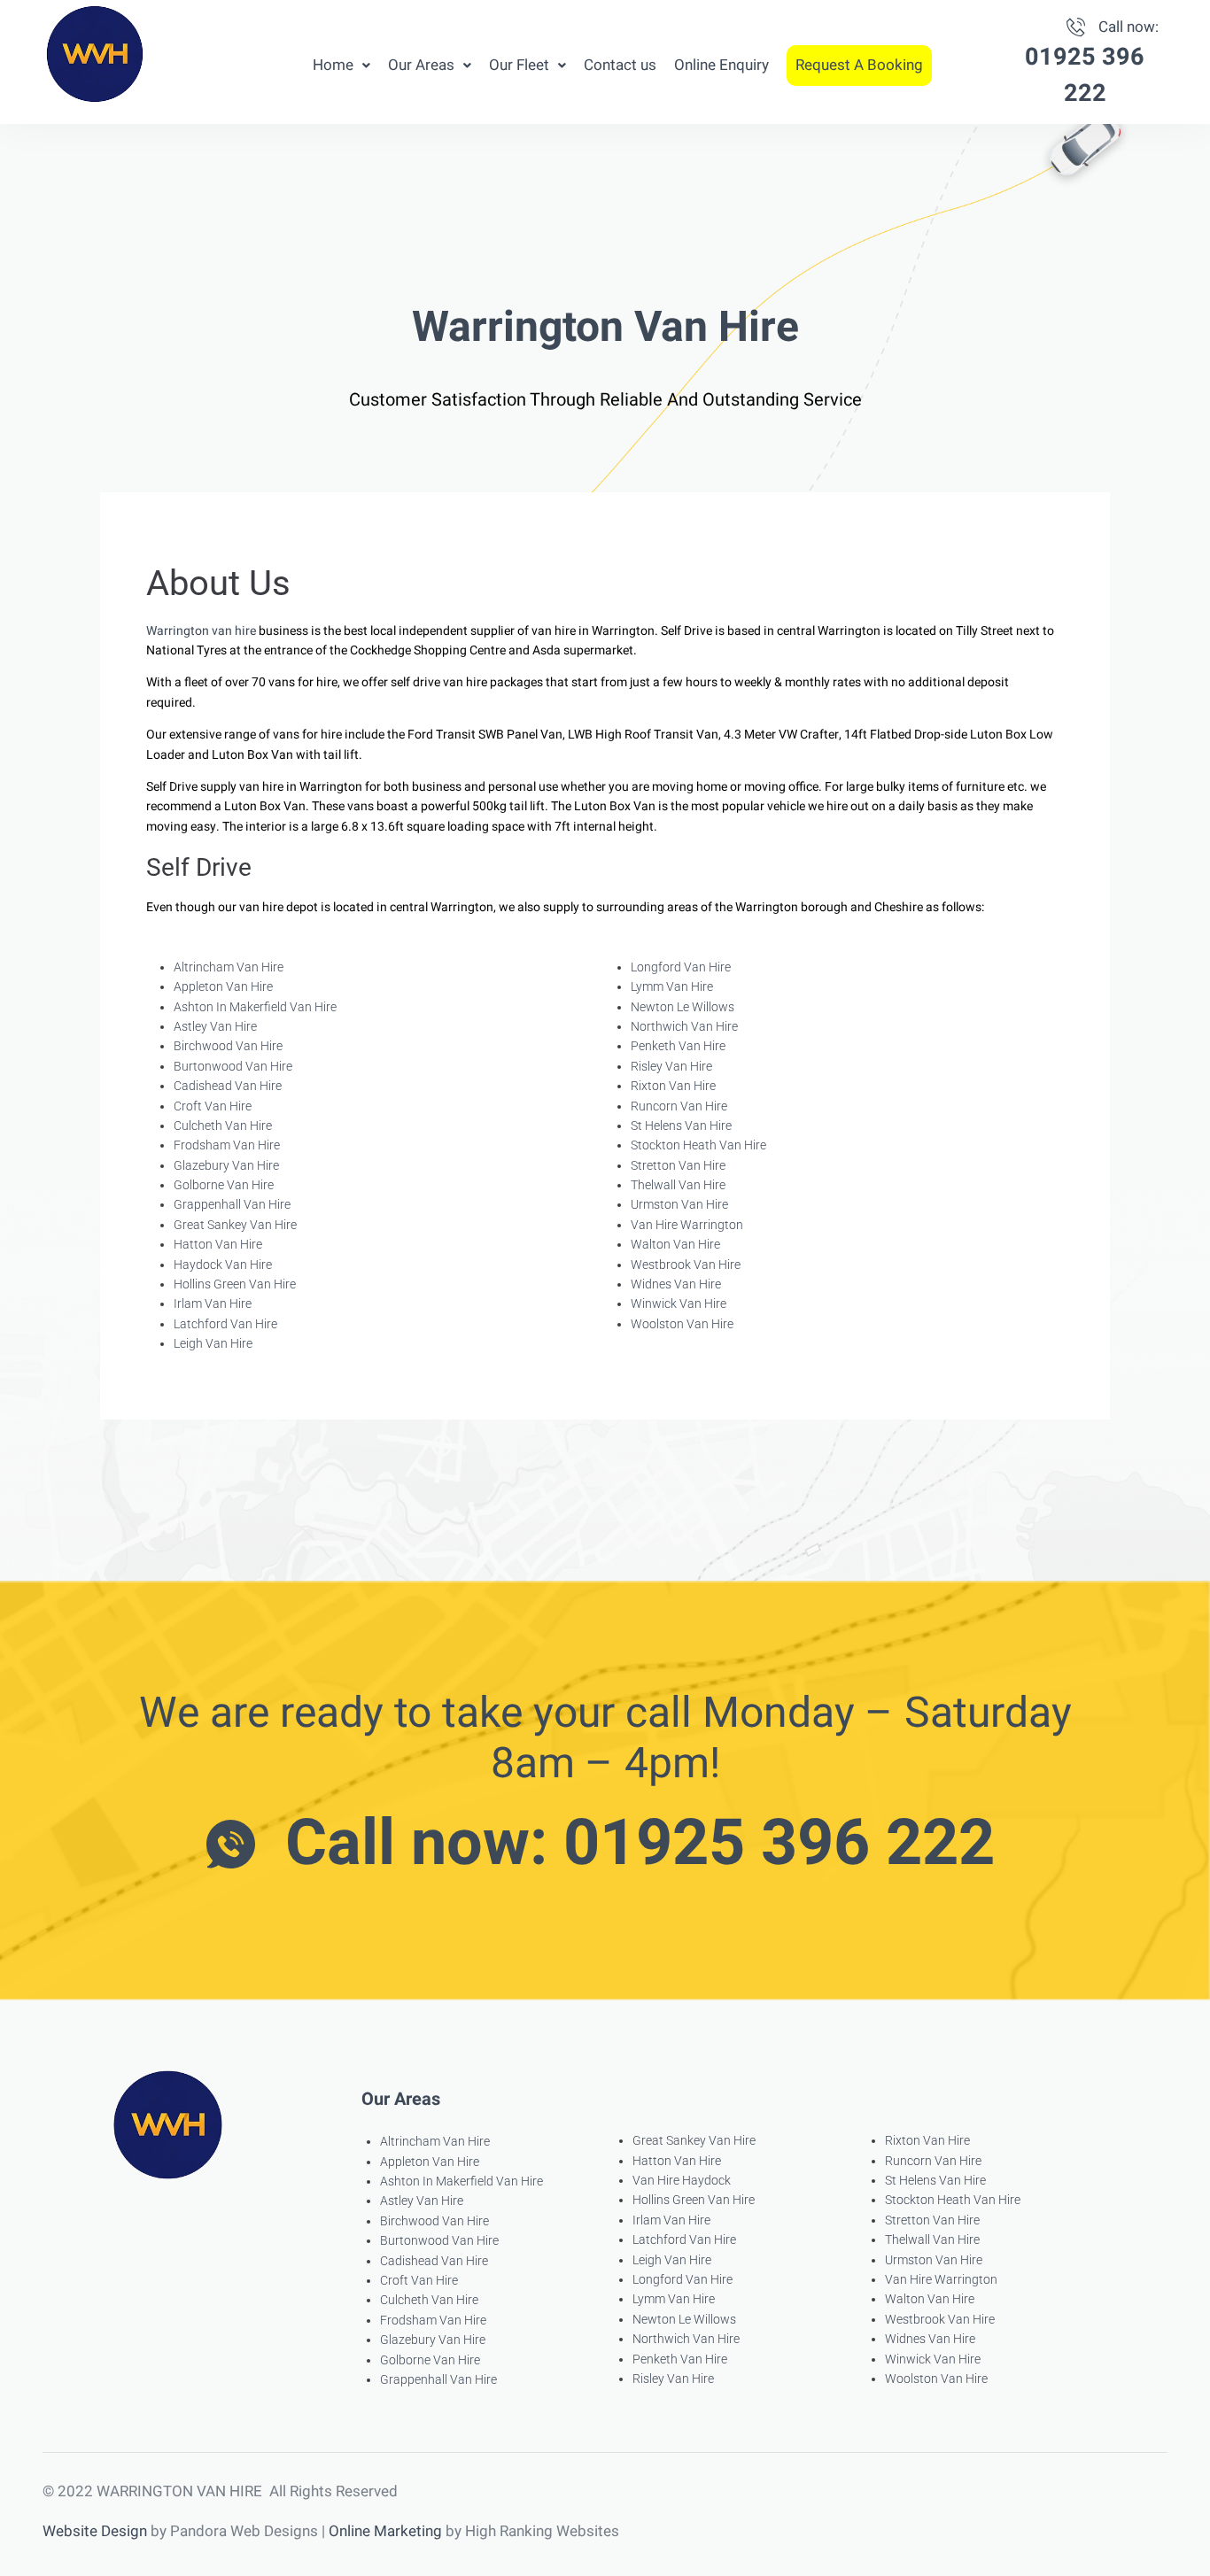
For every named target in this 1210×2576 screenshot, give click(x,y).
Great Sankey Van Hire (235, 1225)
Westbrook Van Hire (686, 1265)
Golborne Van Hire (224, 1185)
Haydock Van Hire (223, 1265)
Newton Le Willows (683, 1007)
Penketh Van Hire (678, 1046)
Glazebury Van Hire (226, 1165)
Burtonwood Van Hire (233, 1066)
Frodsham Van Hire (227, 1145)
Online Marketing (385, 2531)
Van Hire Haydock (682, 2180)
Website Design (95, 2531)
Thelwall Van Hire (678, 1185)
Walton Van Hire (675, 1244)
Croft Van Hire (213, 1106)
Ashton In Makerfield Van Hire (255, 1007)
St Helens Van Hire (681, 1126)
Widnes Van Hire (676, 1284)
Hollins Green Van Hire (235, 1284)
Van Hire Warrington (687, 1225)
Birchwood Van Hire (228, 1046)
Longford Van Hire (681, 967)
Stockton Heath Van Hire (698, 1145)
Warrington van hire (201, 631)
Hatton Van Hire (218, 1244)
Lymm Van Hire (672, 986)
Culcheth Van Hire (223, 1126)
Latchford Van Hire (225, 1324)
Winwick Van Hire (679, 1303)
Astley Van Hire (215, 1026)
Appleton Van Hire (223, 986)
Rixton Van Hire (673, 1086)
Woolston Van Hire (682, 1324)
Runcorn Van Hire (679, 1106)
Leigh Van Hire (213, 1343)
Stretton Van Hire (678, 1165)
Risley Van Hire (671, 1066)
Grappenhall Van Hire (232, 1204)
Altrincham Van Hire (229, 967)
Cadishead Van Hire (228, 1086)
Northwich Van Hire (684, 1026)
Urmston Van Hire (679, 1204)
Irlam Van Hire (213, 1303)
